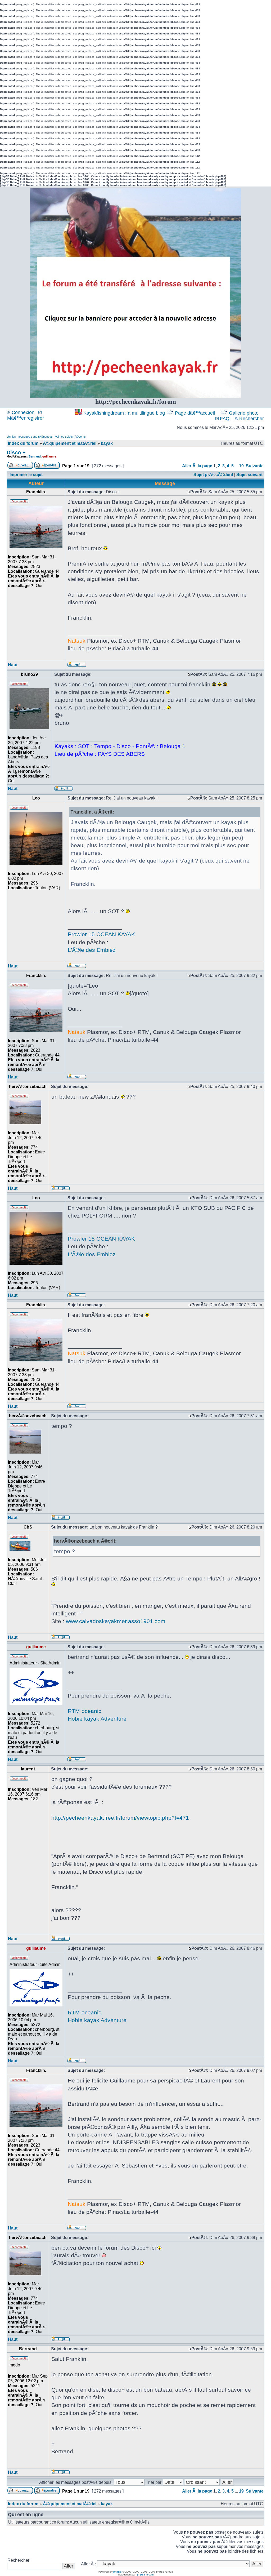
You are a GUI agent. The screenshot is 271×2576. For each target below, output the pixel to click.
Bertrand (35, 456)
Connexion (22, 412)
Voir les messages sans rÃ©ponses (30, 437)
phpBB (118, 2572)
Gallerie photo (244, 413)
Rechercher (251, 419)
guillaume (49, 456)
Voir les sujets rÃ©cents (70, 437)
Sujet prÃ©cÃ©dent (213, 475)
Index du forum (23, 443)
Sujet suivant (249, 475)
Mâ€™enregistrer (26, 418)
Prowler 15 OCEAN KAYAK (101, 934)
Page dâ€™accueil (195, 413)
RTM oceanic (85, 1711)
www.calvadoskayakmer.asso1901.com (116, 1621)
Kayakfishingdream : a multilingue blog (124, 413)
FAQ (224, 419)
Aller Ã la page (197, 466)
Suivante (255, 466)
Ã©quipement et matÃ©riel (70, 443)
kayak (107, 443)
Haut (13, 665)
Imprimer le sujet (26, 475)
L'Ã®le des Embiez (92, 950)
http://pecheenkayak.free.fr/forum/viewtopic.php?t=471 (120, 1818)
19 (241, 466)
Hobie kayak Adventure (97, 1719)
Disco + (16, 452)
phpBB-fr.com (145, 2575)
